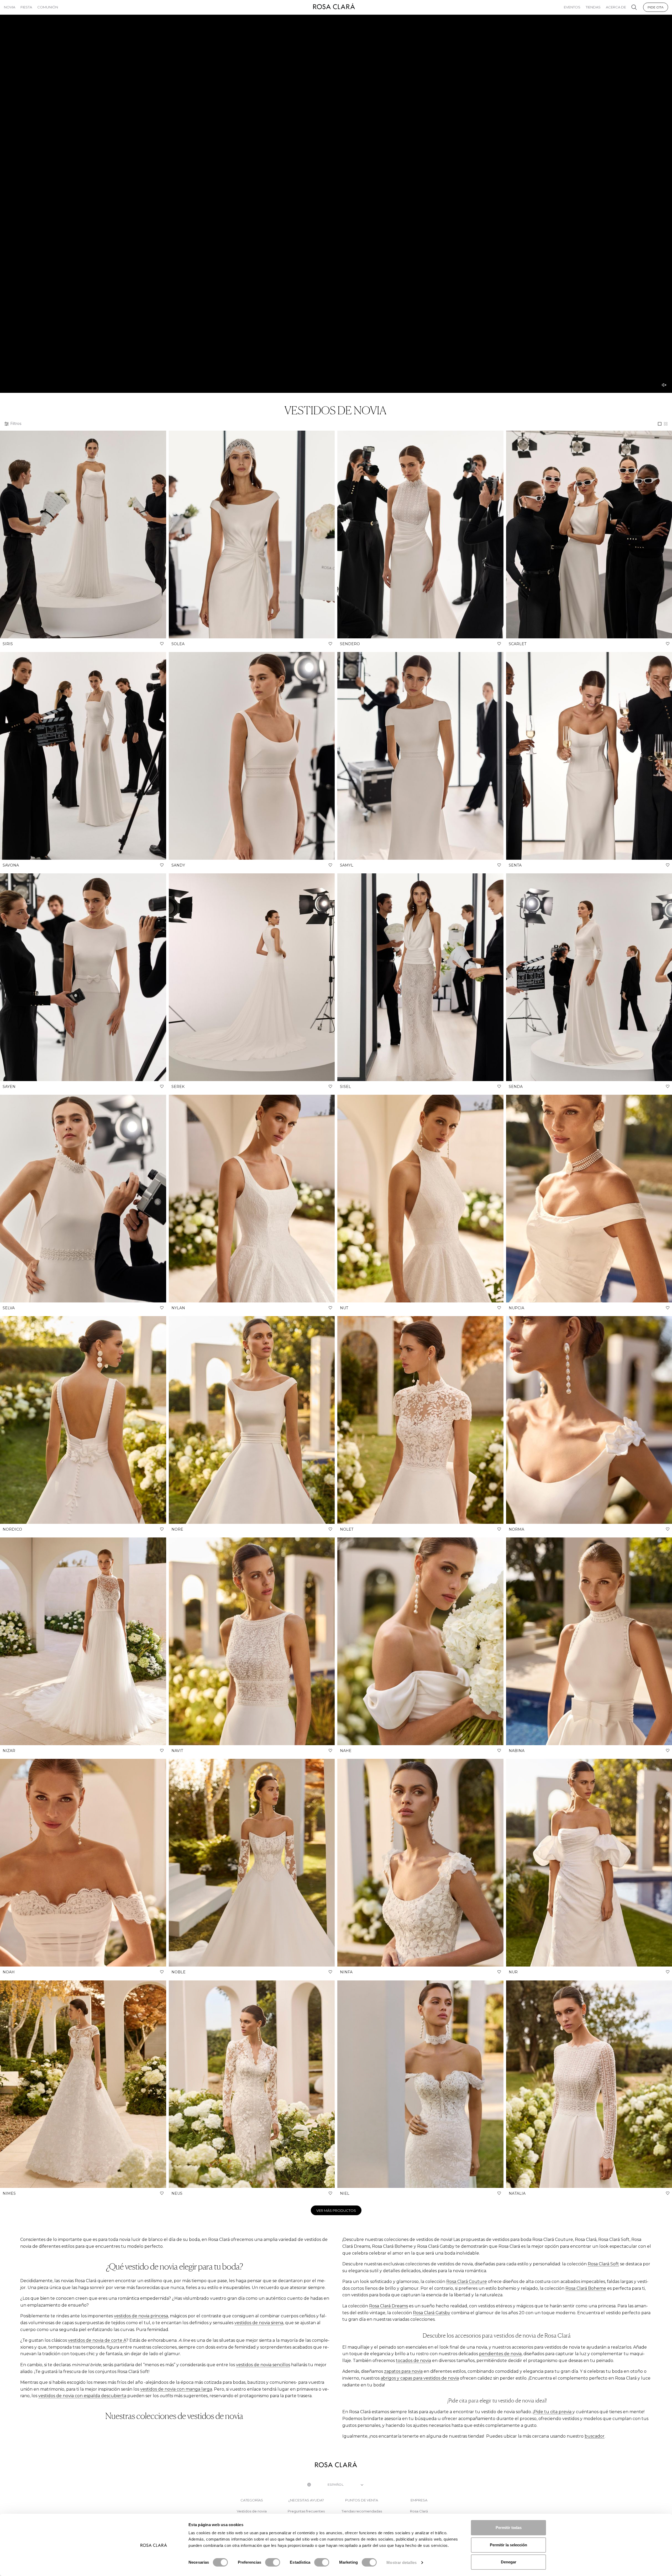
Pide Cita (656, 7)
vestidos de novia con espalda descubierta (82, 2396)
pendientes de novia (500, 2354)
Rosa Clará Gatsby (432, 2313)
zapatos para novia (403, 2371)
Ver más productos (336, 2210)
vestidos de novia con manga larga (176, 2389)
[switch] (273, 2562)
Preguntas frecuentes (306, 2511)
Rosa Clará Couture (467, 2282)
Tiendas (593, 7)
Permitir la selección (508, 2545)
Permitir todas (509, 2528)
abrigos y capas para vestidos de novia (420, 2378)
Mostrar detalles (401, 2562)
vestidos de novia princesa (141, 2316)
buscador (595, 2436)
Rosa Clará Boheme (586, 2288)
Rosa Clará (419, 2511)
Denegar (509, 2562)
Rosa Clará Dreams (388, 2306)
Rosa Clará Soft (603, 2264)
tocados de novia (413, 2361)
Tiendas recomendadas (362, 2511)
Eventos (572, 7)
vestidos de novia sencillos (263, 2365)
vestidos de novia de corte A (97, 2340)
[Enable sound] (664, 385)
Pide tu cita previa (553, 2412)
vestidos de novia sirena (259, 2323)
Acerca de (616, 7)
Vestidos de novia (252, 2511)
